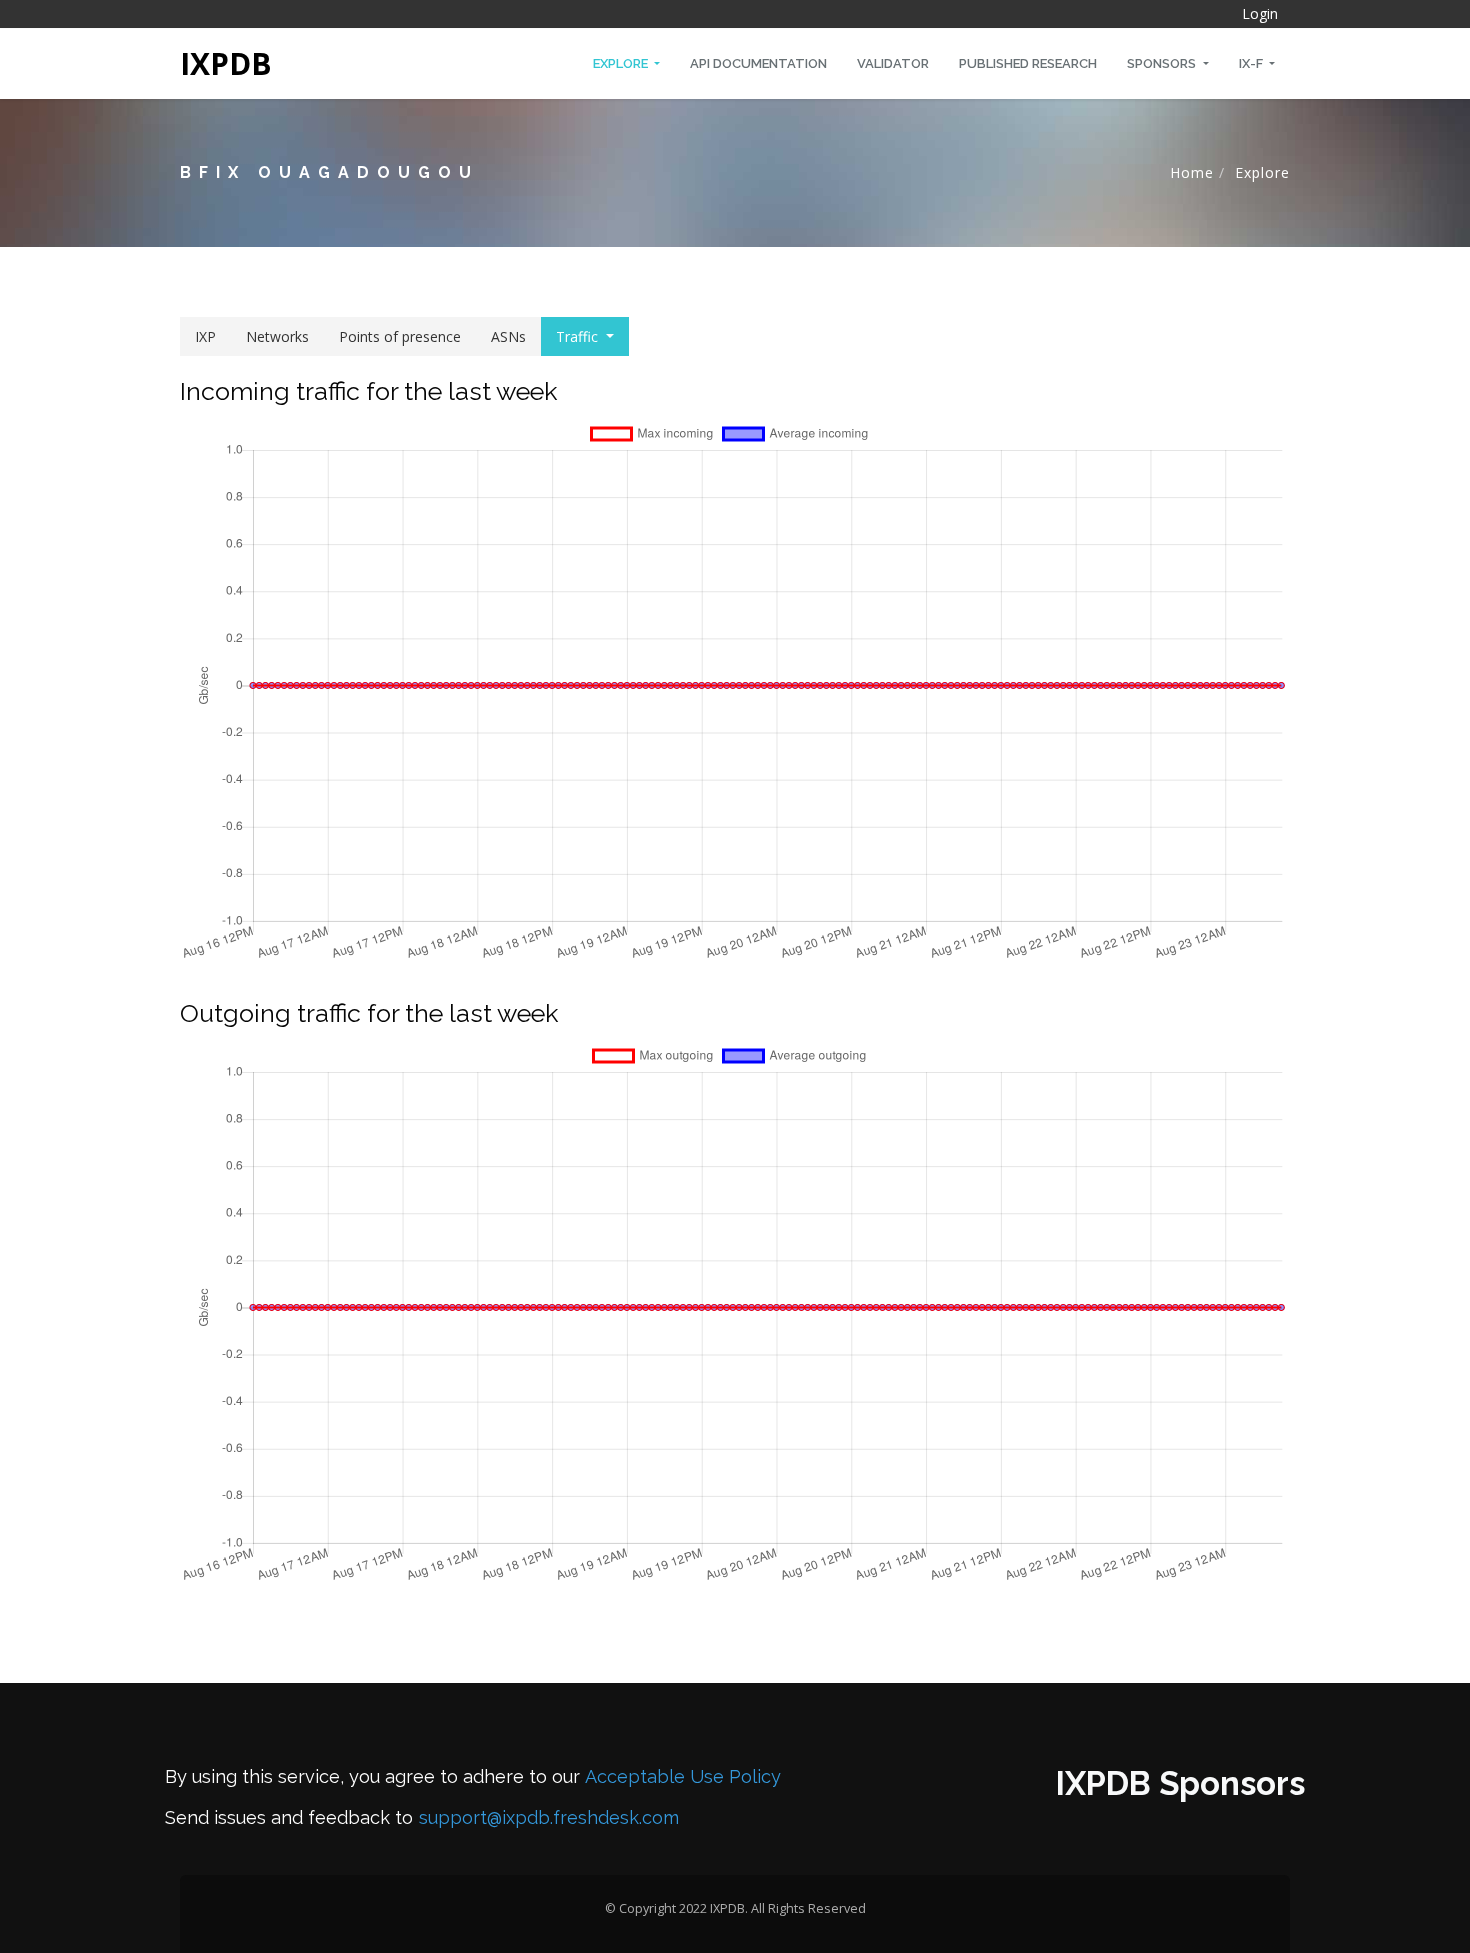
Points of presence (400, 336)
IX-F (1252, 63)
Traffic (577, 336)
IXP (205, 336)
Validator (893, 63)
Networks (277, 336)
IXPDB (226, 63)
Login (1260, 13)
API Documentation (758, 63)
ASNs (508, 336)
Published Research (1028, 63)
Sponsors (1163, 63)
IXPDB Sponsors (1180, 1783)
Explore (622, 63)
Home (1192, 172)
